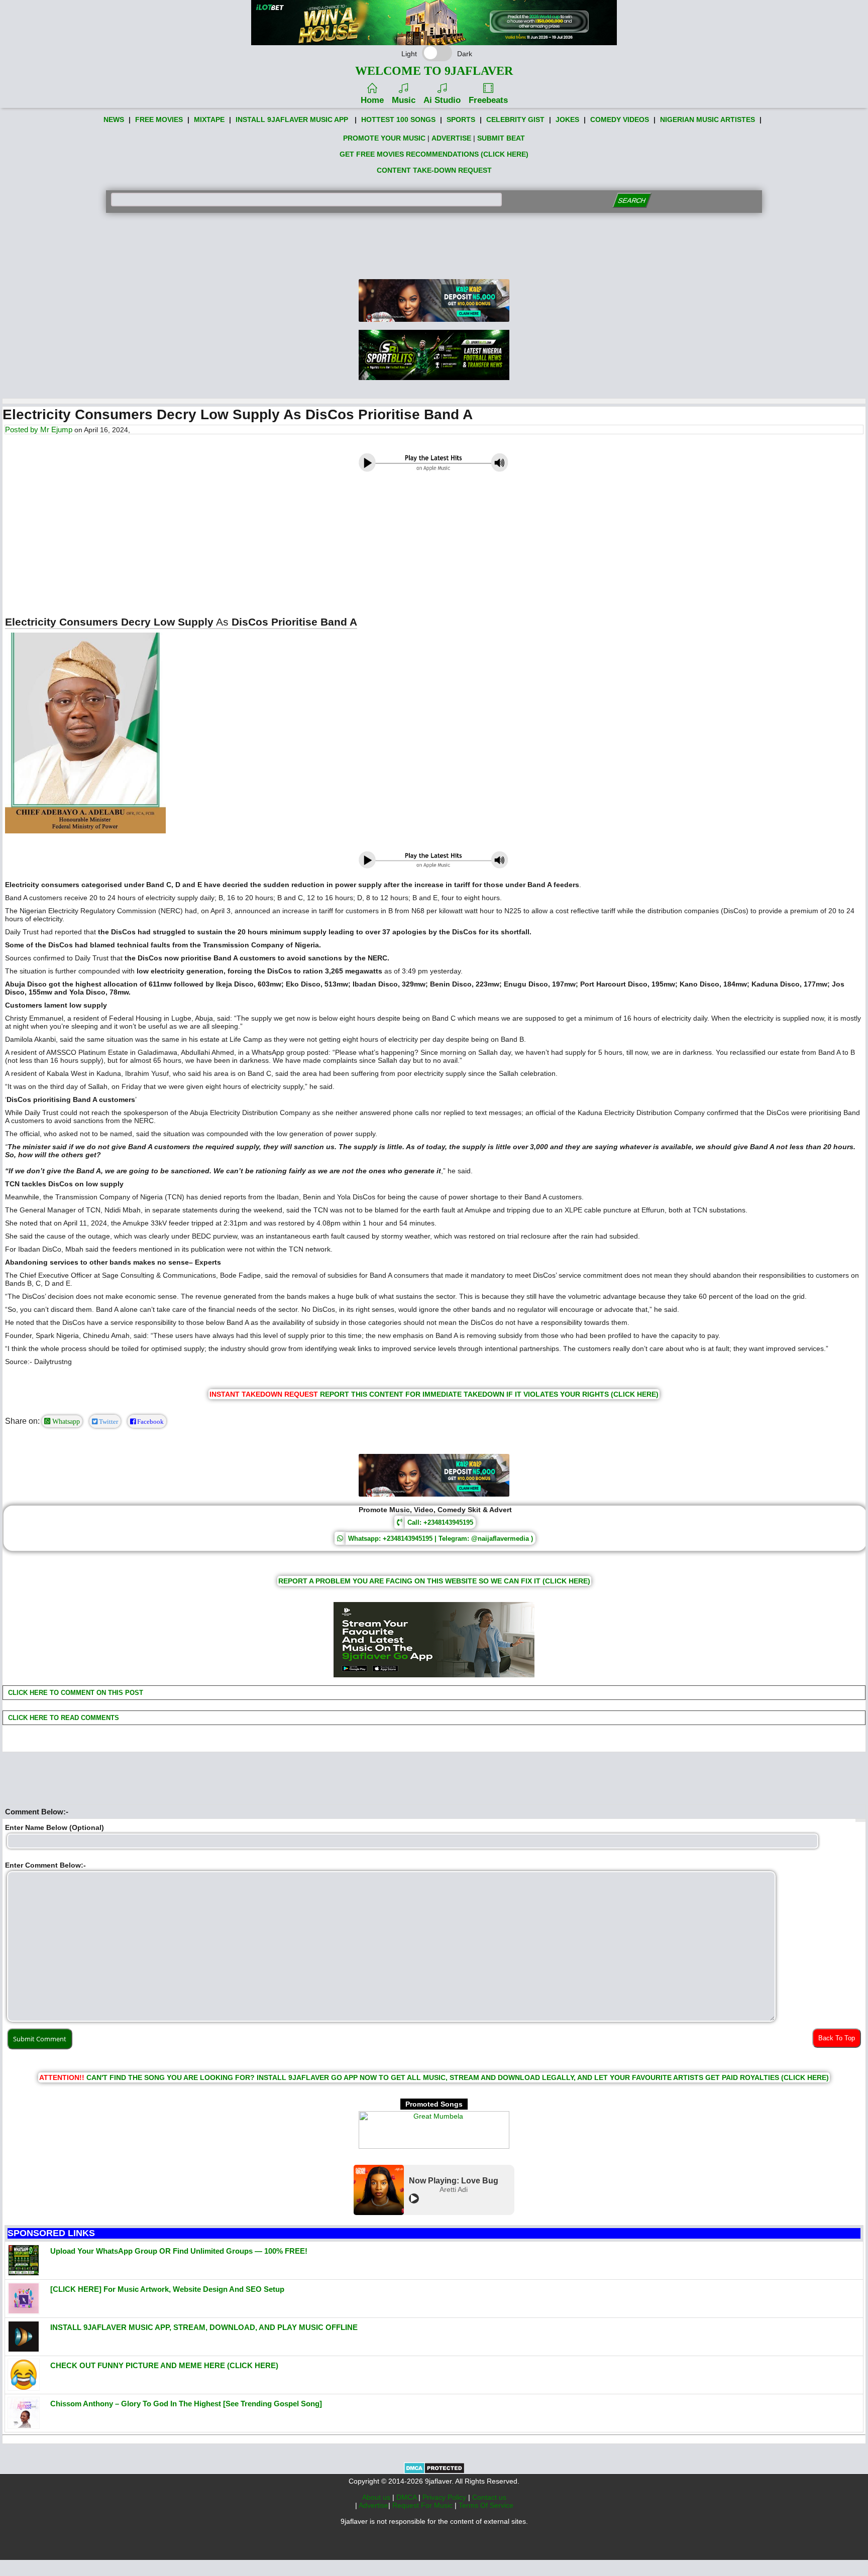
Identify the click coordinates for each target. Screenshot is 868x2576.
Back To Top (837, 2038)
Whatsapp (65, 1421)
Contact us (489, 2497)
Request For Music (423, 2505)
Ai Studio (442, 100)
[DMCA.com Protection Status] (434, 2472)
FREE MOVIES (159, 119)
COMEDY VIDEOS (620, 119)
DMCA (407, 2497)
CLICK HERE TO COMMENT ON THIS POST (75, 1693)
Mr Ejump (56, 430)
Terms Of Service (486, 2505)
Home (372, 100)
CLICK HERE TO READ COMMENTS (63, 1718)
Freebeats (488, 100)
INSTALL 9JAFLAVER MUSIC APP (292, 119)
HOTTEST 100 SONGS (398, 119)
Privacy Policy (445, 2497)
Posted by (23, 430)
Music (404, 100)
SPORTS (461, 119)
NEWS (114, 119)
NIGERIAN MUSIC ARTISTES (708, 119)
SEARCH (632, 201)
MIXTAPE (209, 119)
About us (377, 2497)
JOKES (567, 119)
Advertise (373, 2505)
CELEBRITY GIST (515, 119)
